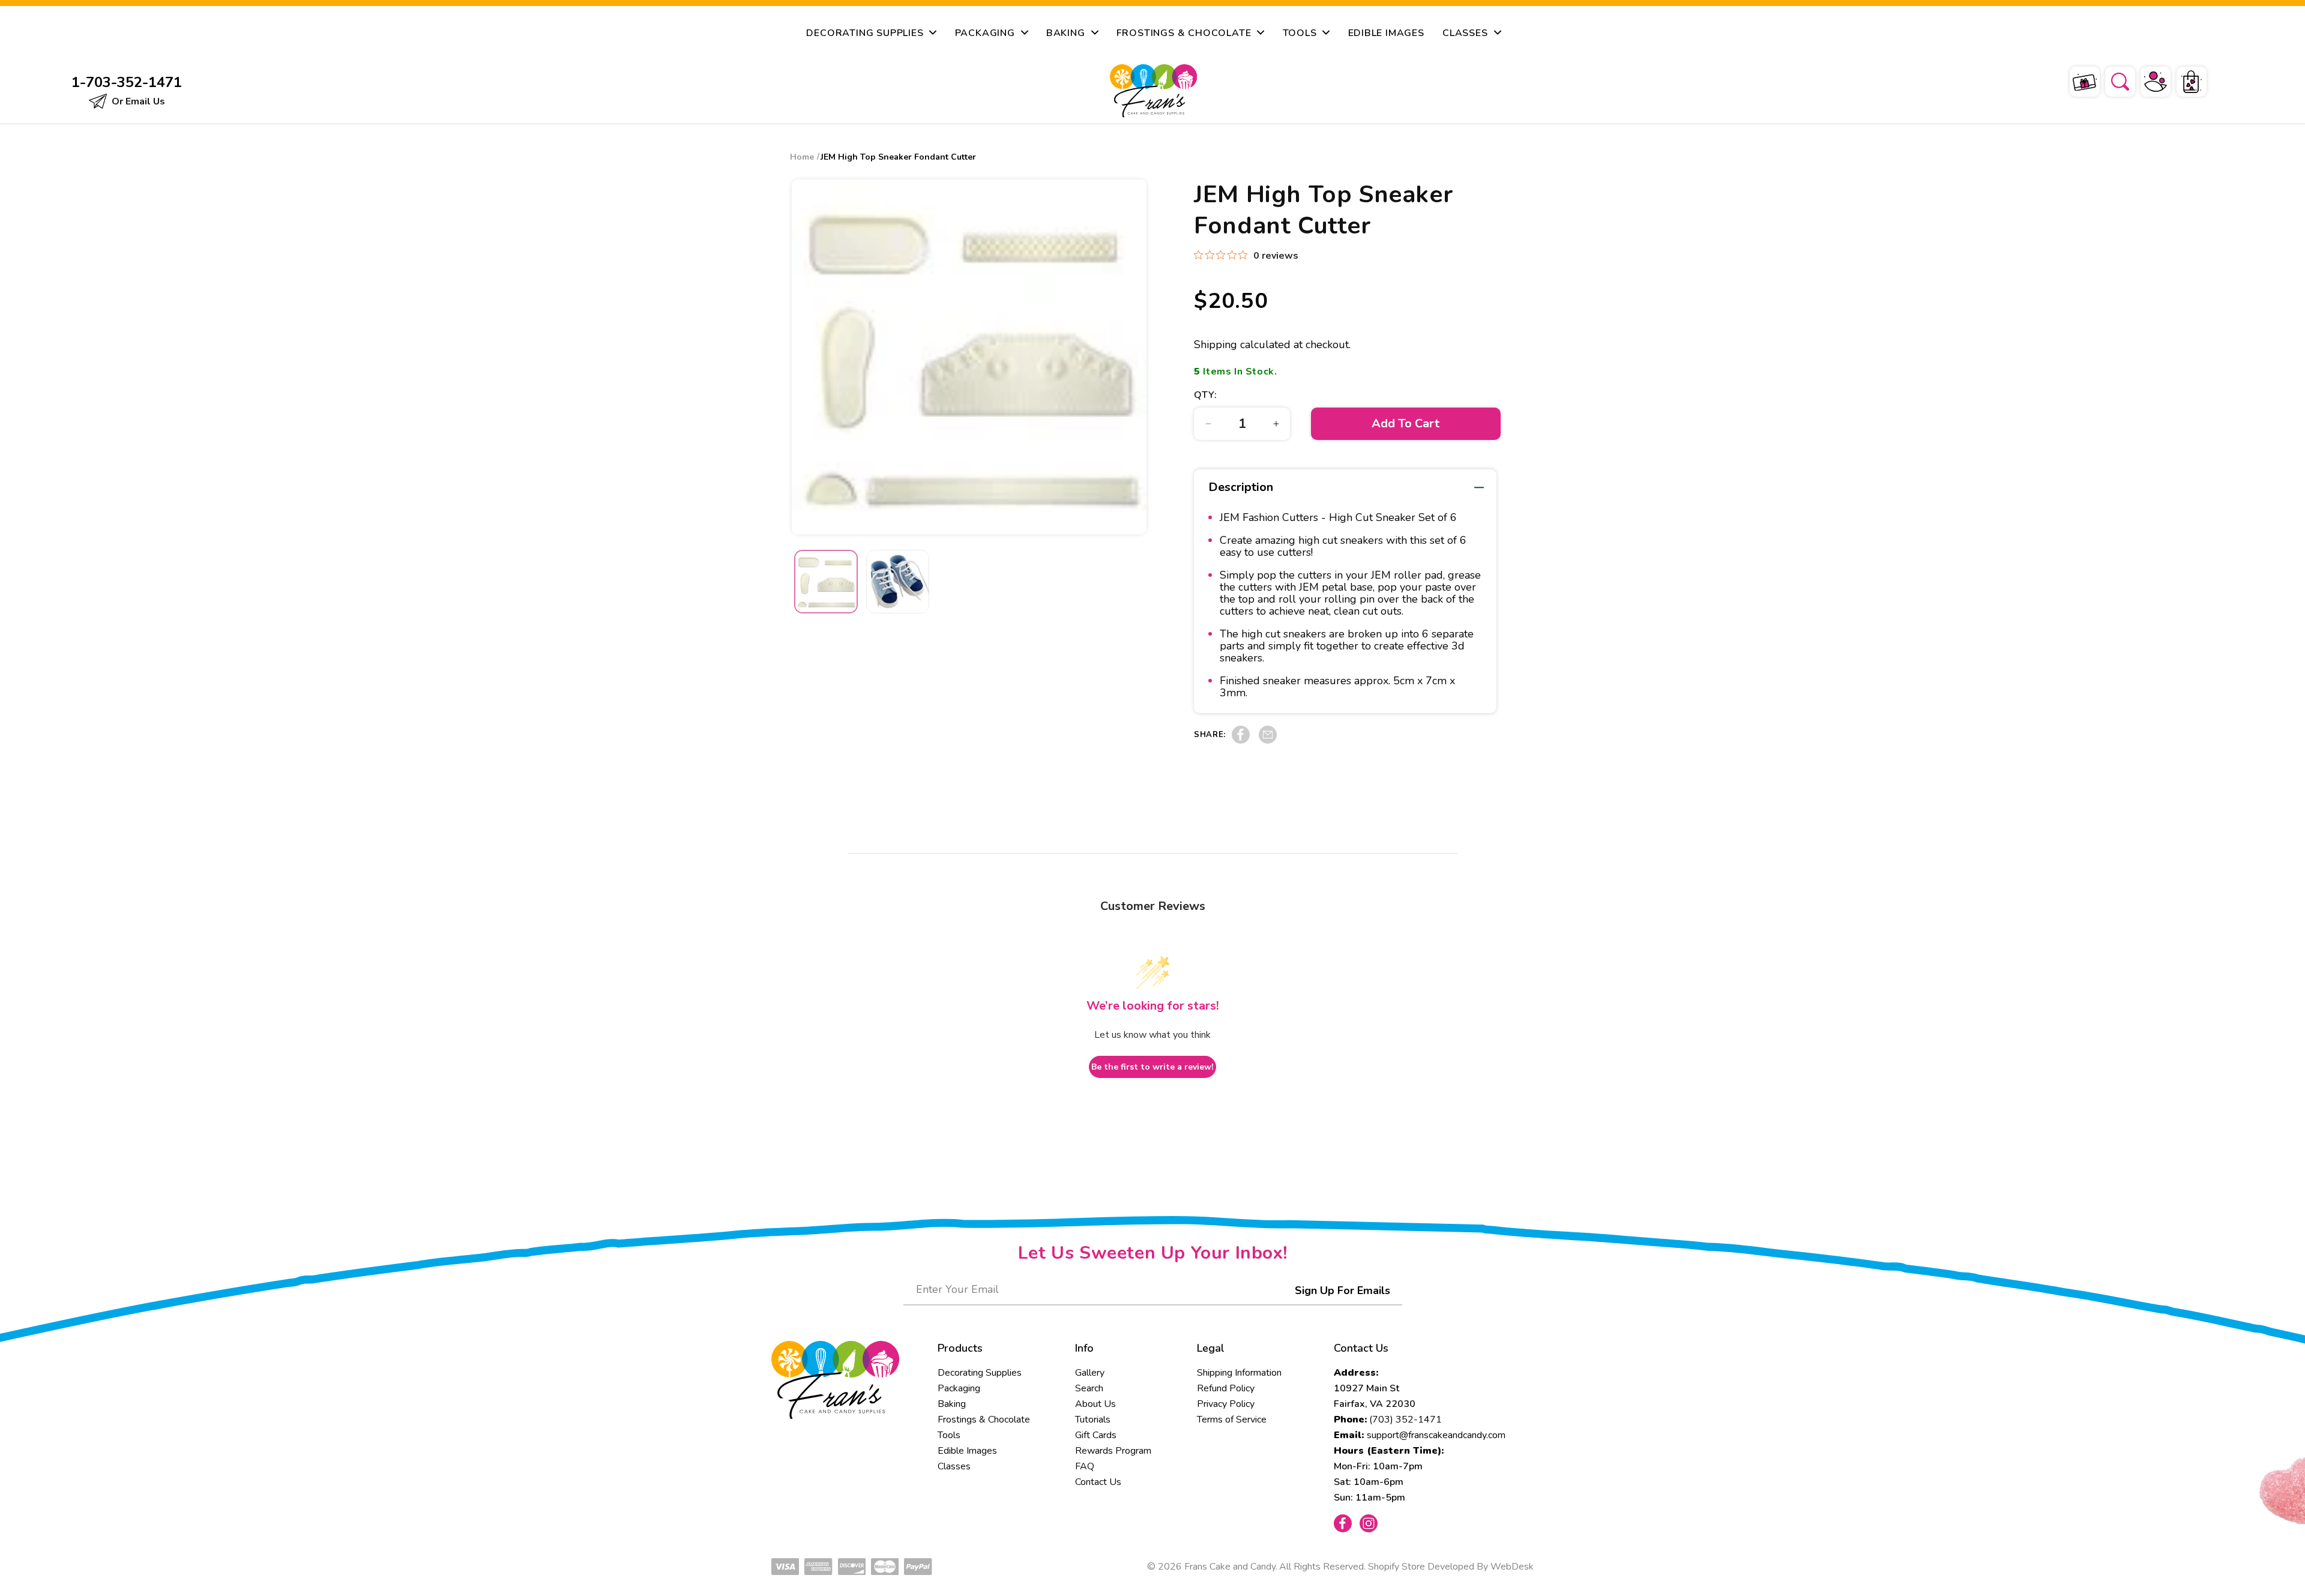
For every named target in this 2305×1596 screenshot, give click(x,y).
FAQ (1085, 1466)
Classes (954, 1466)
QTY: (1205, 395)
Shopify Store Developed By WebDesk (1451, 1567)
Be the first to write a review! (1152, 1067)
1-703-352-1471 (127, 82)
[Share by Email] (1268, 741)
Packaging (959, 1388)
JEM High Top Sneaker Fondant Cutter (898, 157)
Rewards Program (1113, 1451)
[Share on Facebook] (1241, 741)
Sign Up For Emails (1342, 1290)
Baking (952, 1404)
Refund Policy (1226, 1388)
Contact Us (1098, 1482)
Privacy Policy (1226, 1404)
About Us (1095, 1404)
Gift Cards (1096, 1435)
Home (802, 157)
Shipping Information (1239, 1373)
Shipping (1216, 345)
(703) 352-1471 (1406, 1420)
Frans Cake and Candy (1230, 1567)
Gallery (1090, 1373)
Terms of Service (1232, 1420)
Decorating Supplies (980, 1373)
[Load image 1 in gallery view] (826, 582)
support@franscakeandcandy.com (1436, 1435)
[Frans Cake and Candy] (1153, 91)
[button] (2112, 80)
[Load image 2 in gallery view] (898, 582)
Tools (949, 1435)
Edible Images (967, 1451)
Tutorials (1093, 1420)
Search (1089, 1388)
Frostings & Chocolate (984, 1420)
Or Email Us (137, 101)
